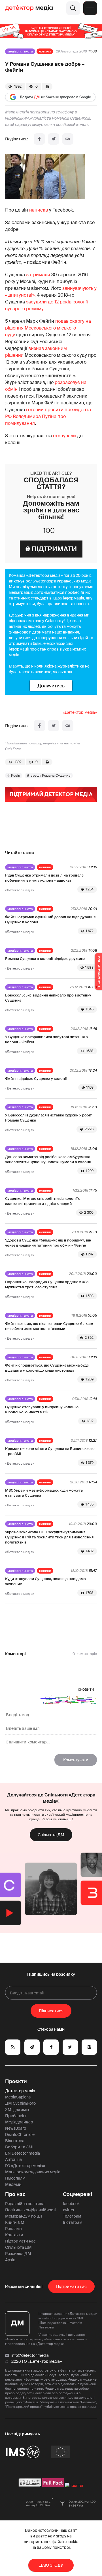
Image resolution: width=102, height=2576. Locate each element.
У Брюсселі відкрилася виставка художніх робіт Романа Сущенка (48, 1118)
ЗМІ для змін (17, 2110)
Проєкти (16, 2081)
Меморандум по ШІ (24, 2216)
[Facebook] (39, 139)
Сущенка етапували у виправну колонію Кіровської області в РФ (42, 1410)
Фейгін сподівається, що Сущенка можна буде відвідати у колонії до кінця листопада (47, 1368)
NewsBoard (16, 2128)
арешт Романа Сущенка (51, 776)
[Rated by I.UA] (74, 2486)
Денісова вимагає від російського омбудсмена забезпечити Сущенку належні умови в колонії (48, 1159)
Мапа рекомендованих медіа (33, 2172)
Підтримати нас (20, 2241)
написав (39, 210)
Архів (10, 2260)
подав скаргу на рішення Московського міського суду (48, 328)
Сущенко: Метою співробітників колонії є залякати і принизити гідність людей (43, 1201)
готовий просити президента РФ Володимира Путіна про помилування (48, 416)
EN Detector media (23, 2153)
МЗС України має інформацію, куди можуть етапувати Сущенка (44, 1493)
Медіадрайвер (19, 2122)
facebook (71, 2204)
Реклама (13, 2229)
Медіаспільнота (20, 51)
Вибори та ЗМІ (19, 2147)
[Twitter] (54, 139)
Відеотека (15, 2141)
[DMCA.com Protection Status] (30, 2486)
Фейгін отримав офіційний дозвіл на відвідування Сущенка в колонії (50, 919)
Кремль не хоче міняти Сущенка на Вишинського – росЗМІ (50, 1451)
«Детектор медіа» (80, 712)
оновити (86, 1689)
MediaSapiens (18, 2097)
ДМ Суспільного (20, 2103)
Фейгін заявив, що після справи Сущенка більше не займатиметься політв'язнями (49, 1326)
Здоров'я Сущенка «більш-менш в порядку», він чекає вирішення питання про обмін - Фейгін (48, 1243)
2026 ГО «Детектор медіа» (37, 2361)
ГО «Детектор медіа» (25, 2166)
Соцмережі (77, 2194)
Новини (45, 51)
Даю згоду (51, 2565)
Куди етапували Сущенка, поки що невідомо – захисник (47, 1581)
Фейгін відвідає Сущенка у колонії (36, 1079)
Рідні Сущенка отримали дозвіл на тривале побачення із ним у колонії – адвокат (44, 878)
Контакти (14, 2235)
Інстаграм (73, 2222)
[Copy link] (68, 139)
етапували (64, 436)
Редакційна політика (25, 2204)
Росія (16, 776)
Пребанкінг (16, 2116)
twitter (69, 2210)
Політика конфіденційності (31, 2210)
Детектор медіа (20, 2091)
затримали (38, 275)
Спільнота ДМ (51, 1835)
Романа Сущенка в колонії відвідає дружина (45, 959)
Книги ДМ (15, 2222)
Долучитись (51, 686)
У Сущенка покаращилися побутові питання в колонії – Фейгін (46, 1039)
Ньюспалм (15, 2178)
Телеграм (72, 2216)
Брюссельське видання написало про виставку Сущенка (48, 998)
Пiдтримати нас (71, 2286)
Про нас (15, 2194)
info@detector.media (30, 2355)
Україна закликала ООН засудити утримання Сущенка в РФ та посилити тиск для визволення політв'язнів (49, 1537)
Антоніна (13, 2159)
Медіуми (13, 2184)
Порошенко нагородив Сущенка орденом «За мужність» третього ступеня (47, 1284)
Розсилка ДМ (18, 2254)
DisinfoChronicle (20, 2134)
